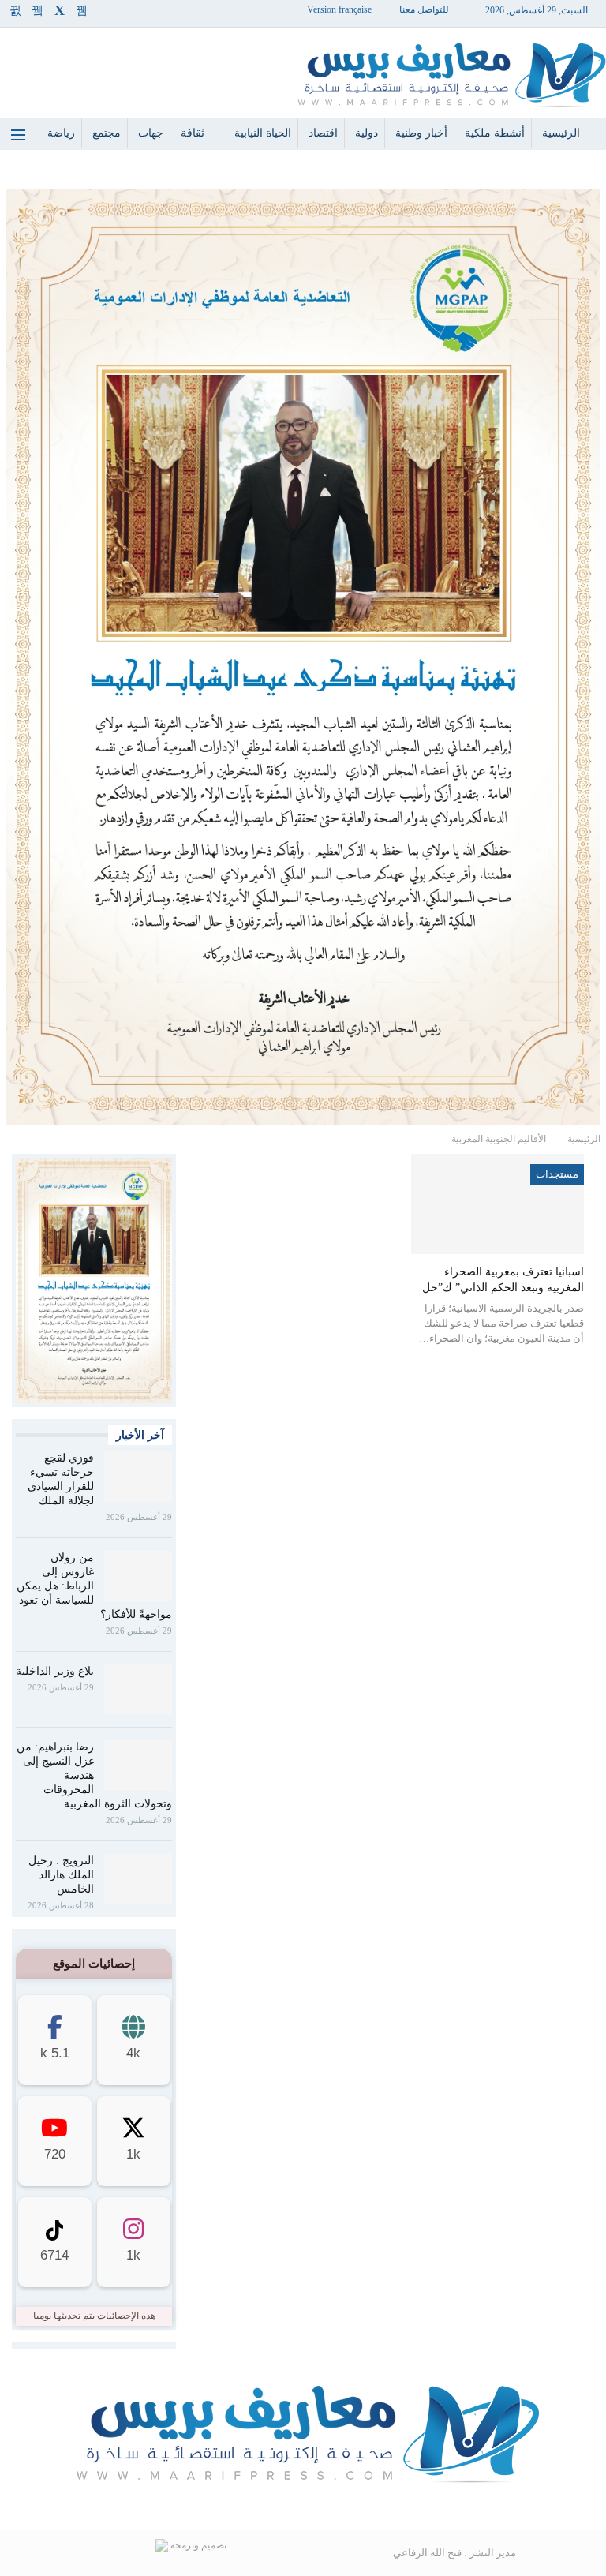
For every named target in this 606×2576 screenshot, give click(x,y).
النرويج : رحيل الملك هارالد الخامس (61, 1875)
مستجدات (557, 1174)
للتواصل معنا (424, 9)
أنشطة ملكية (495, 133)
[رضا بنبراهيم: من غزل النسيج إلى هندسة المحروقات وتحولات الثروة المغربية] (138, 1765)
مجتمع (107, 133)
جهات (151, 133)
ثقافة (193, 133)
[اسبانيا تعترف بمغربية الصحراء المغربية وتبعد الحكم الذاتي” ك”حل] (498, 1204)
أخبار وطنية (421, 133)
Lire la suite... (303, 2505)
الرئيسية (561, 133)
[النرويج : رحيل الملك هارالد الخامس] (138, 1879)
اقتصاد (323, 133)
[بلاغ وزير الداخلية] (138, 1690)
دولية (367, 133)
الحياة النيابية (263, 133)
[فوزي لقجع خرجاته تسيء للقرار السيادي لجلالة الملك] (138, 1477)
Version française (339, 9)
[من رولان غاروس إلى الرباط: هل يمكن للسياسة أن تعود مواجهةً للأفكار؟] (138, 1576)
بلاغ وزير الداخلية (55, 1671)
